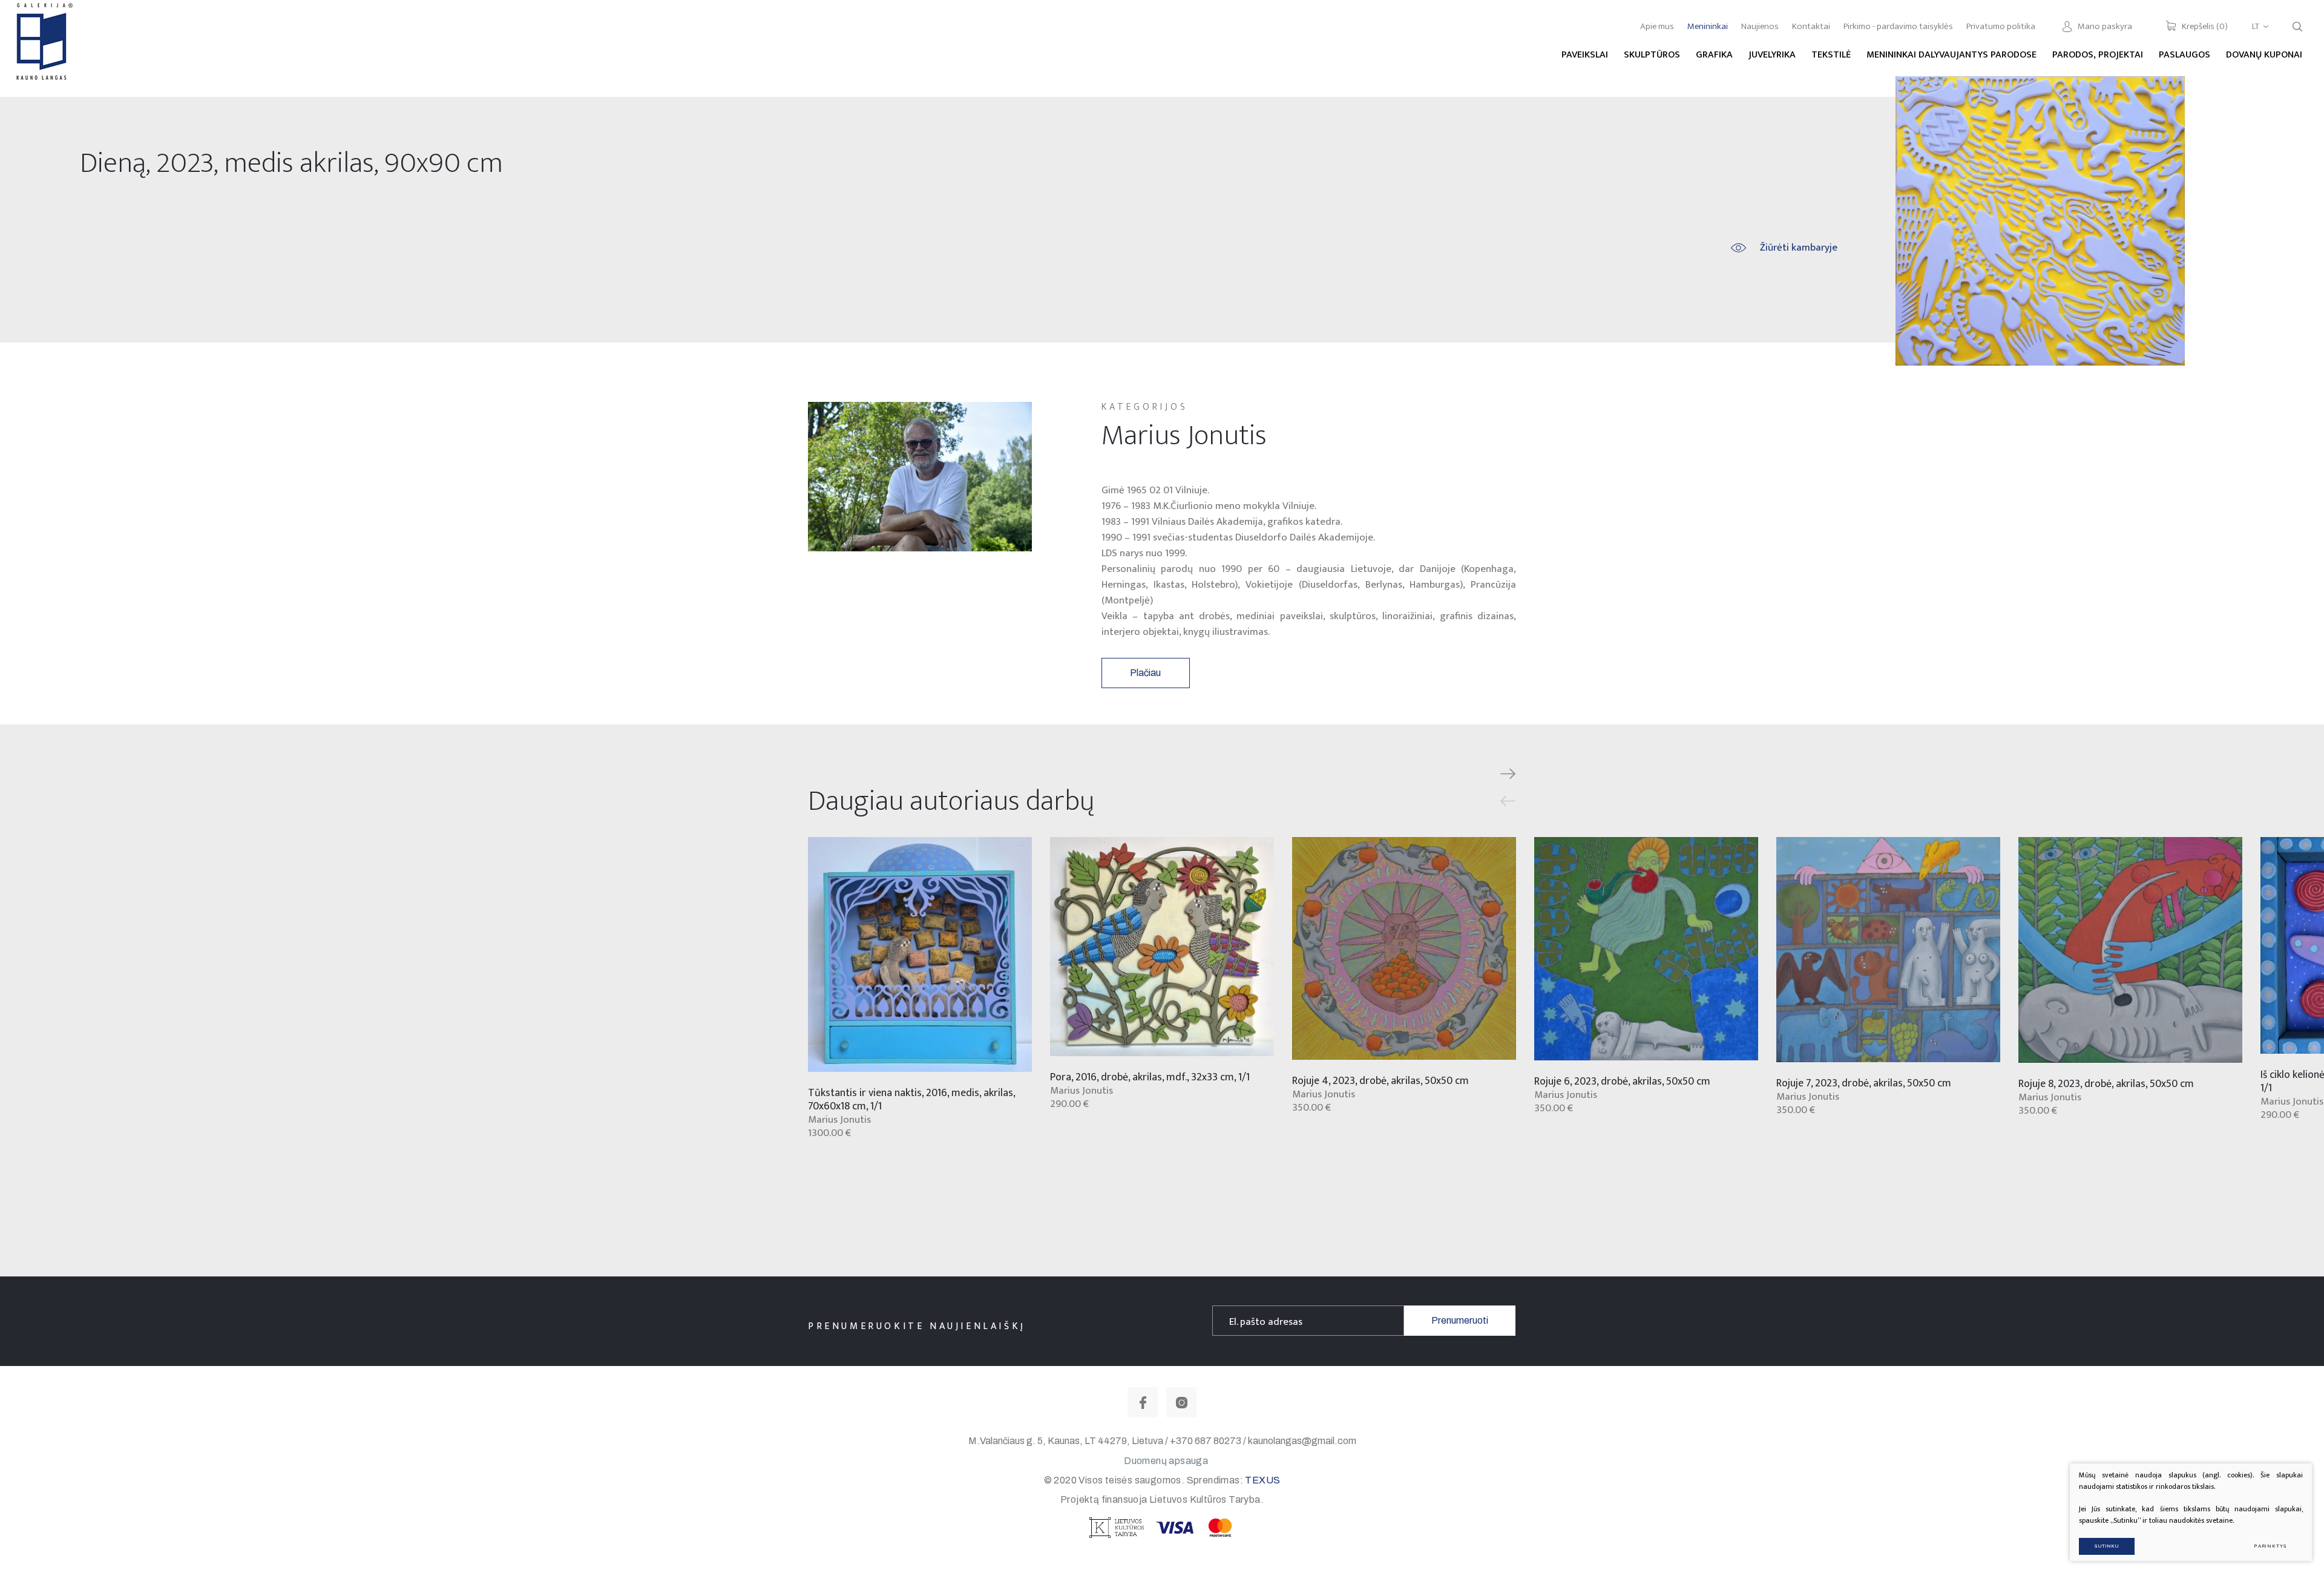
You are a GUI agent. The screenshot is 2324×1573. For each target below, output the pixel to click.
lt (2256, 26)
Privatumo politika (2001, 26)
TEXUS (1262, 1480)
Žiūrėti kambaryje (1799, 248)
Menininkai (1708, 26)
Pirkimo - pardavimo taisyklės (1898, 26)
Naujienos (1760, 26)
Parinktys (2270, 1546)
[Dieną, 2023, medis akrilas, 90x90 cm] (2040, 221)
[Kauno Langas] (43, 48)
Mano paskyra (2105, 26)
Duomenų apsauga (1166, 1461)
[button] (1508, 774)
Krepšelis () (2205, 26)
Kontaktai (1811, 26)
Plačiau (1145, 673)
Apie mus (1657, 26)
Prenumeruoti (1460, 1320)
